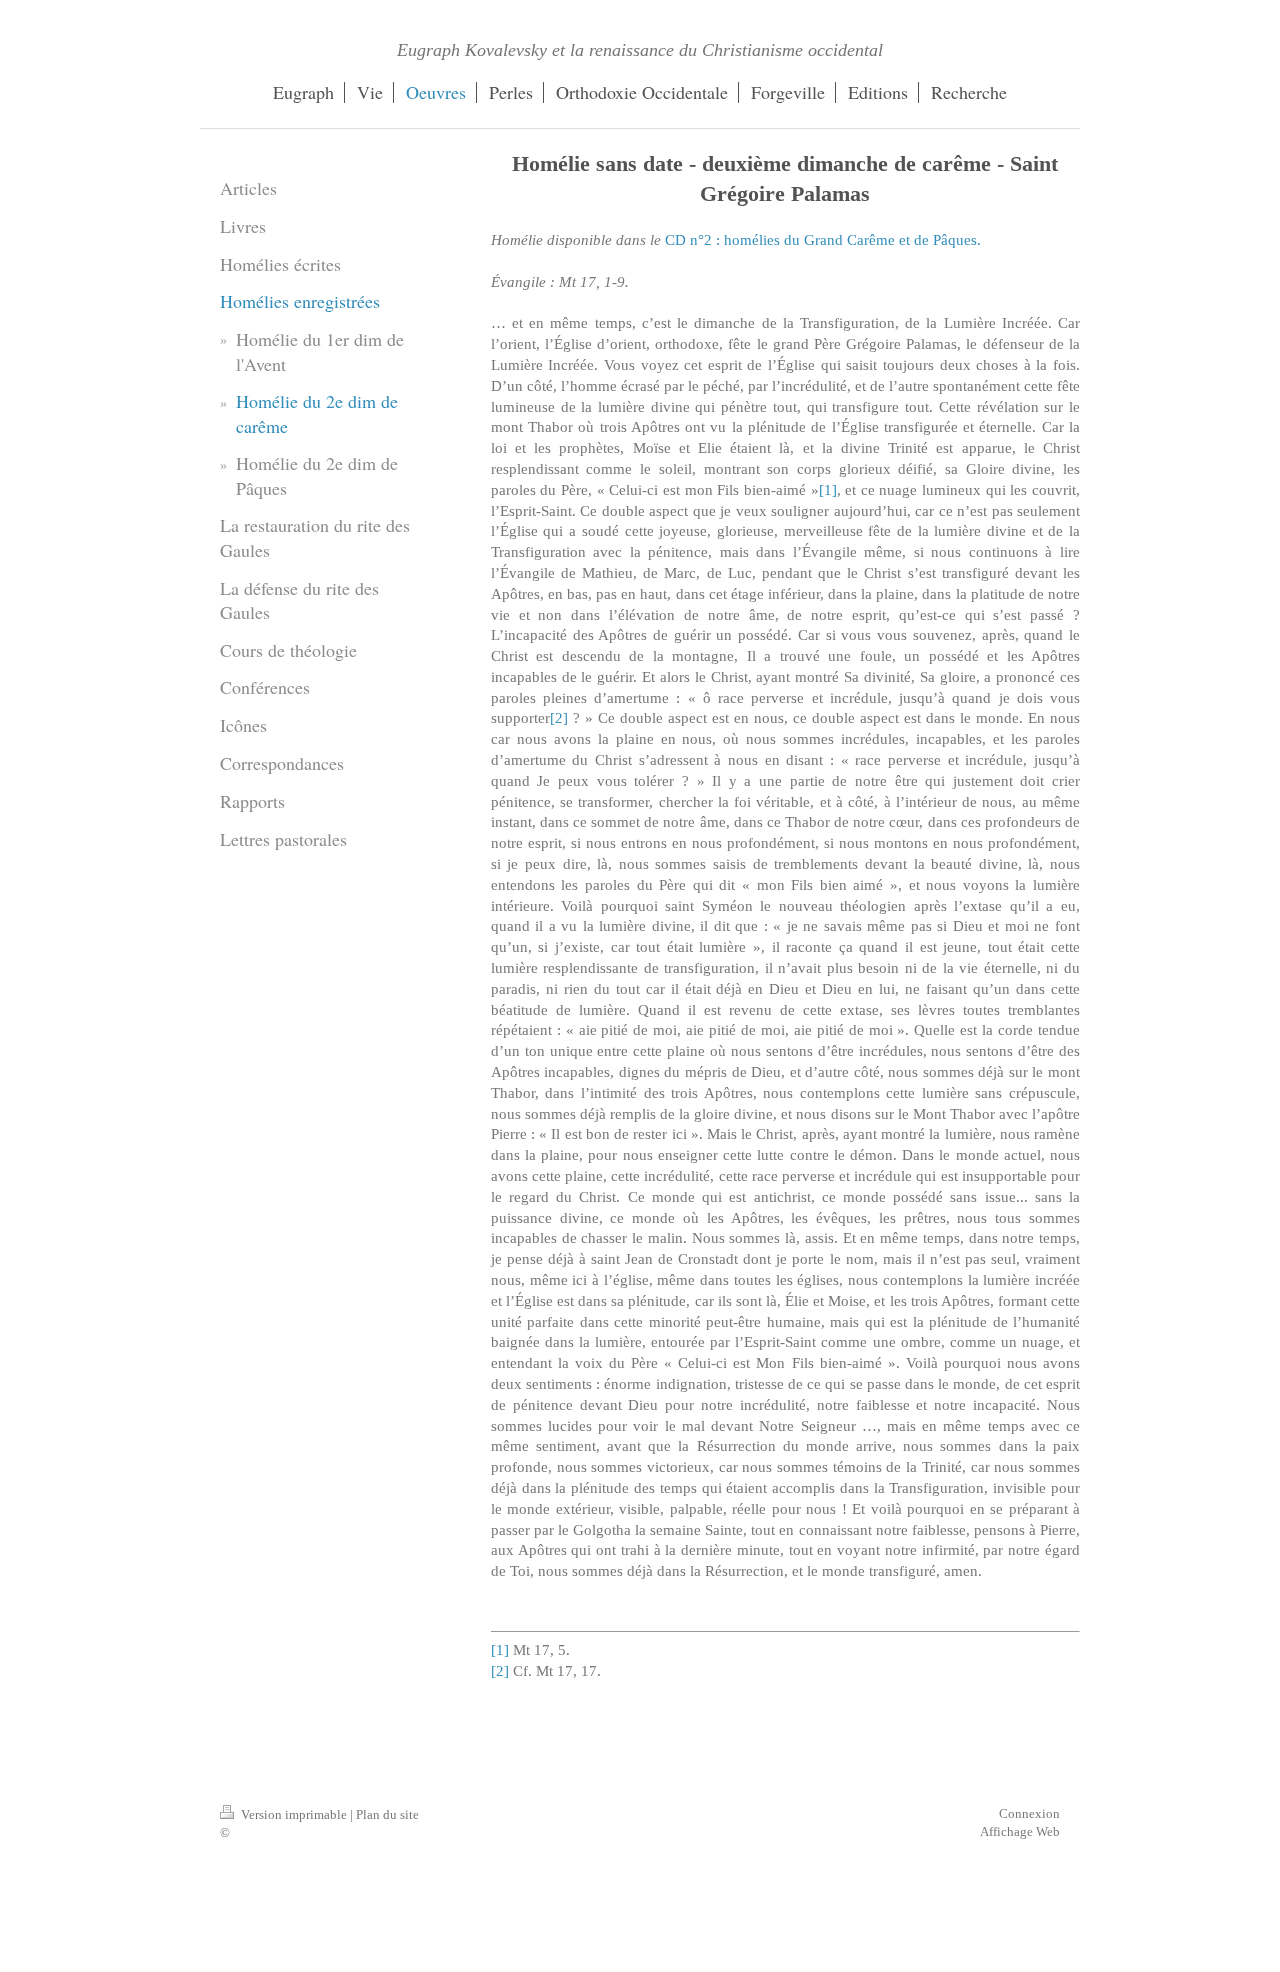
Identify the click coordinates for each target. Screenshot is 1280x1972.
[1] (828, 489)
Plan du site (387, 1814)
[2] (559, 717)
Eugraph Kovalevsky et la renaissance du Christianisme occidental (640, 50)
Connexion (1029, 1813)
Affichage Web (1020, 1831)
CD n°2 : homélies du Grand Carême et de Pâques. (823, 239)
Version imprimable (294, 1814)
